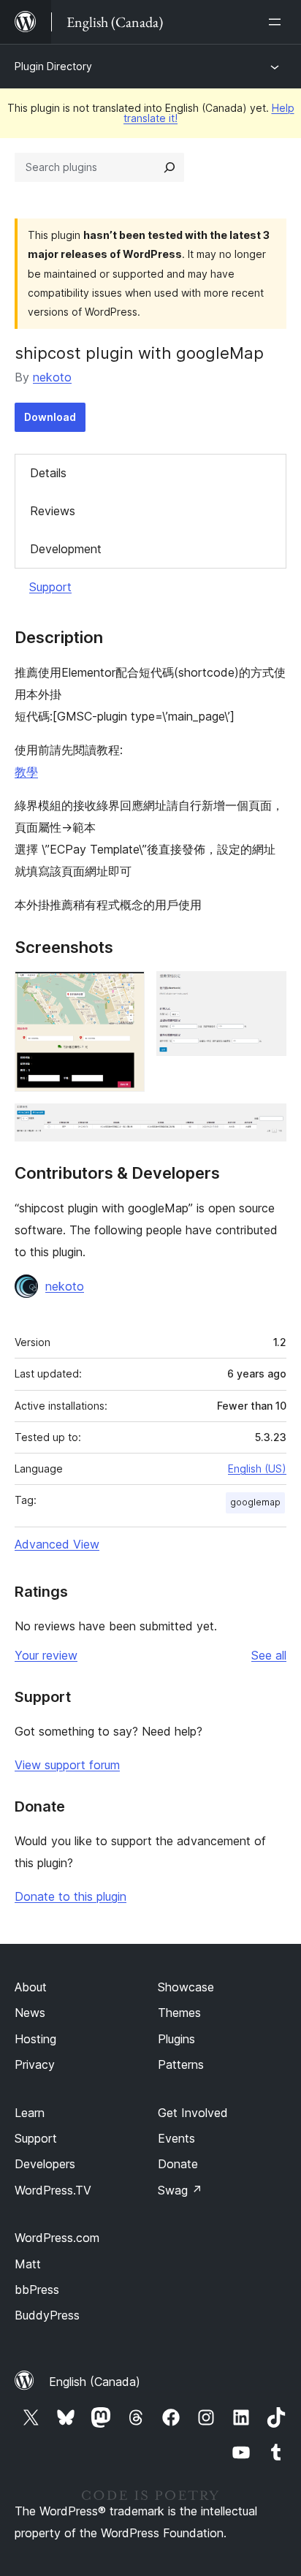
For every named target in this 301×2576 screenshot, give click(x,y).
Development (66, 549)
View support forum (67, 1765)
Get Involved (193, 2113)
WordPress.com (57, 2238)
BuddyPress (47, 2315)
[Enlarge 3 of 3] (267, 1123)
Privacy (35, 2064)
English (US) (257, 1469)
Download (50, 417)
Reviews (53, 511)
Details (48, 473)
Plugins (176, 2039)
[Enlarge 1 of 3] (125, 991)
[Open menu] (278, 22)
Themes (179, 2013)
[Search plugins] (169, 167)
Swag (180, 2190)
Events (176, 2138)
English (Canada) (95, 2382)
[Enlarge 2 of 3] (267, 991)
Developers (45, 2164)
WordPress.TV (53, 2190)
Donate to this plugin (71, 1896)
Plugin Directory (53, 66)
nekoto (52, 377)
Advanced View (57, 1544)
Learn (30, 2113)
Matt (28, 2264)
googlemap (255, 1502)
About (31, 1987)
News (30, 2013)
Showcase (186, 1987)
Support (50, 587)
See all (269, 1655)
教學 (26, 772)
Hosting (35, 2039)
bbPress (37, 2290)
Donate (178, 2164)
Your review (46, 1655)
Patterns (181, 2064)
